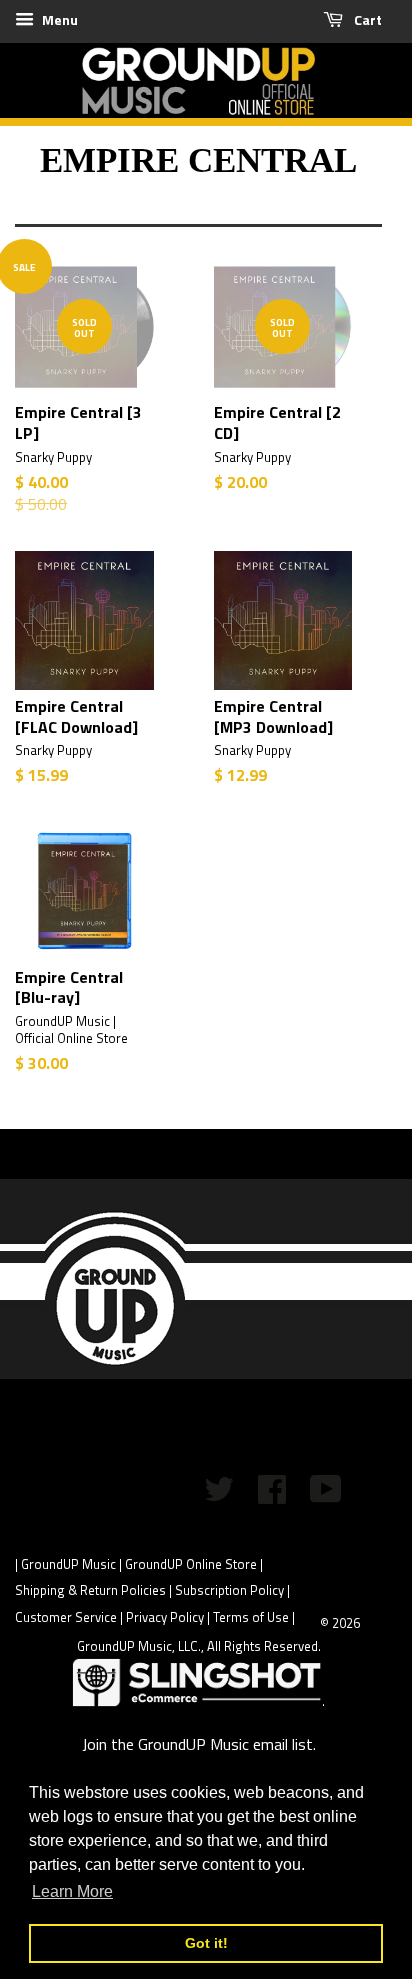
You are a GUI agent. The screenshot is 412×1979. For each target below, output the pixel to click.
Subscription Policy (229, 1590)
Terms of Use (251, 1617)
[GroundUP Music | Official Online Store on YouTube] (326, 1495)
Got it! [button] (206, 1943)
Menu (58, 19)
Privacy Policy (165, 1617)
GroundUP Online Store (191, 1564)
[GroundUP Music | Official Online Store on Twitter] (219, 1495)
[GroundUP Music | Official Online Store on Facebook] (272, 1495)
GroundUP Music (68, 1564)
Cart (366, 19)
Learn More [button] (72, 1891)
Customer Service (66, 1617)
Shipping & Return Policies (90, 1590)
